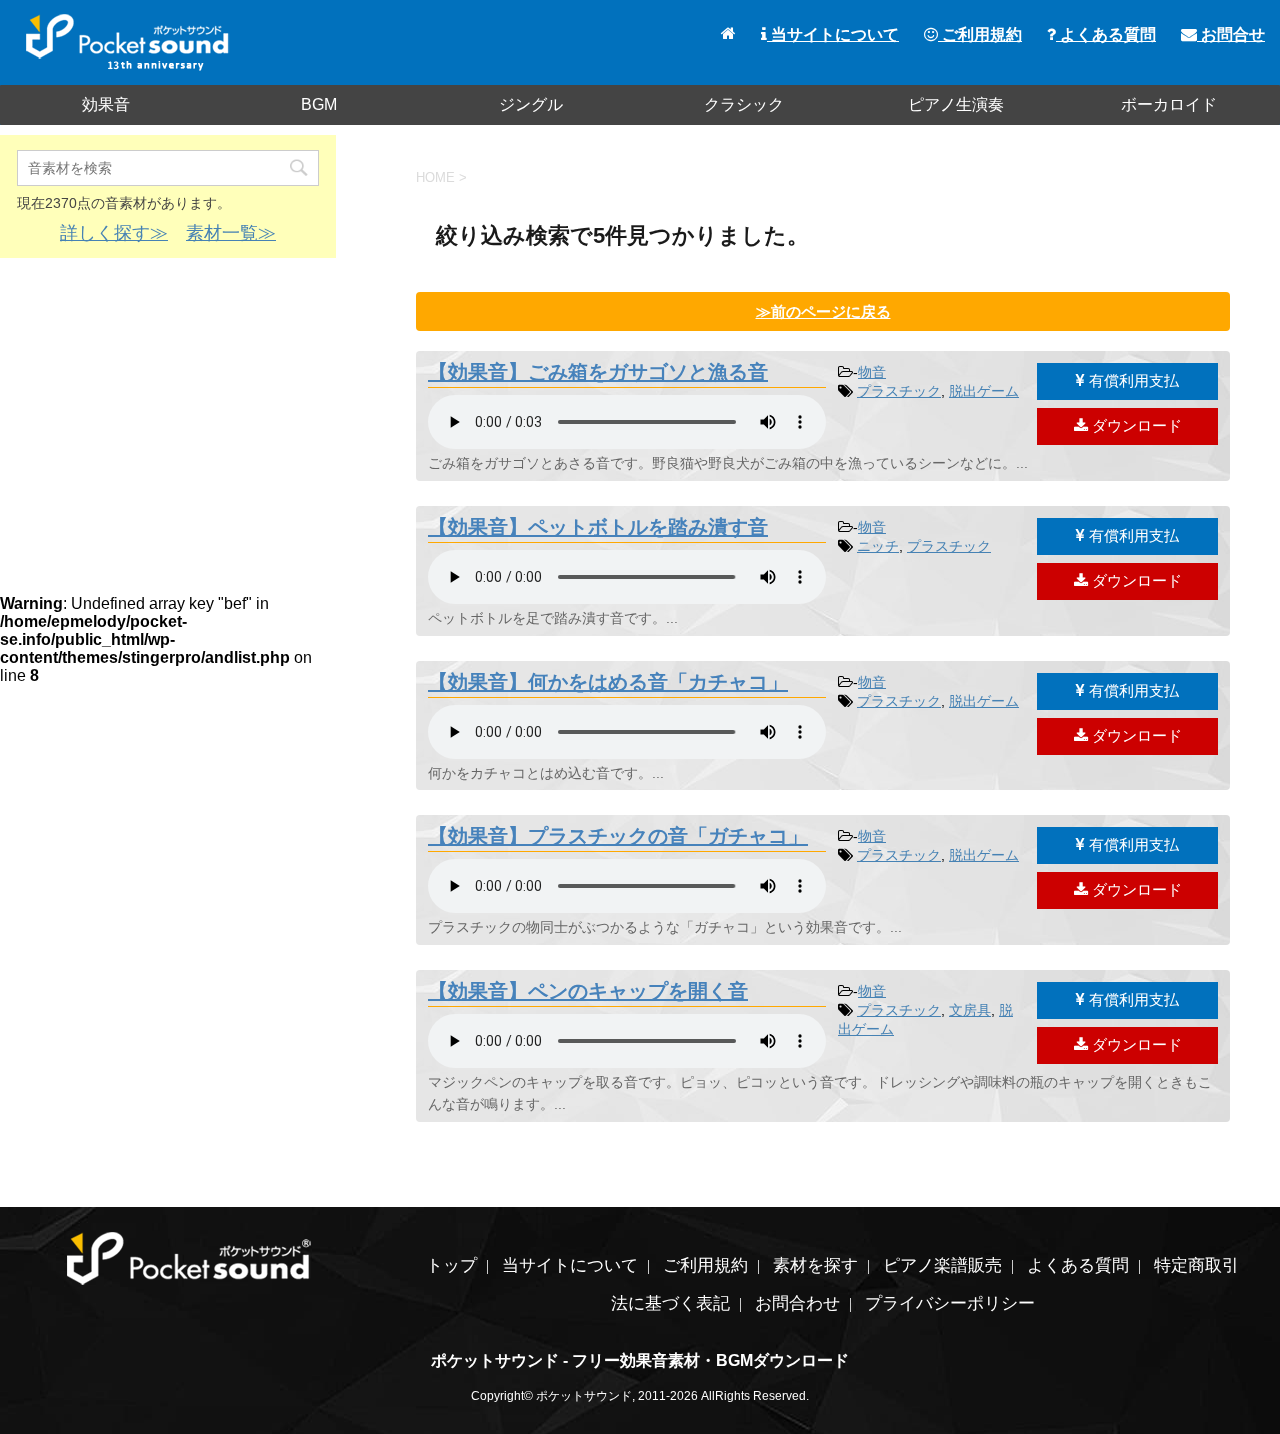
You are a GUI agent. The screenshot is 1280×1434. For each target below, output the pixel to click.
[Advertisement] (168, 418)
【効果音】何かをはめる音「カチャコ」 (608, 682)
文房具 (970, 1010)
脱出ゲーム (984, 391)
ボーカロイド (1169, 104)
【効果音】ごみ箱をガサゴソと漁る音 (598, 372)
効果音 (106, 104)
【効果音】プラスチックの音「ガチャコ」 (618, 836)
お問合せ (1231, 34)
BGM (319, 104)
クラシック (744, 104)
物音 (872, 372)
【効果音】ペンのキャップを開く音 (588, 991)
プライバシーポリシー (950, 1303)
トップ (451, 1265)
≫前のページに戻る (823, 311)
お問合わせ (797, 1303)
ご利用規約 (980, 34)
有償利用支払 (1132, 380)
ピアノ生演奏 (956, 104)
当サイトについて (833, 34)
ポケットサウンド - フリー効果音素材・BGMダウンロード (640, 1360)
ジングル (531, 104)
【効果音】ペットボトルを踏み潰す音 (598, 527)
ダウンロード (1135, 425)
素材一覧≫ (231, 233)
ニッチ (878, 546)
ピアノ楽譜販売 (942, 1265)
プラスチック (899, 391)
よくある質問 (1106, 34)
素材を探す (815, 1265)
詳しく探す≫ (114, 233)
